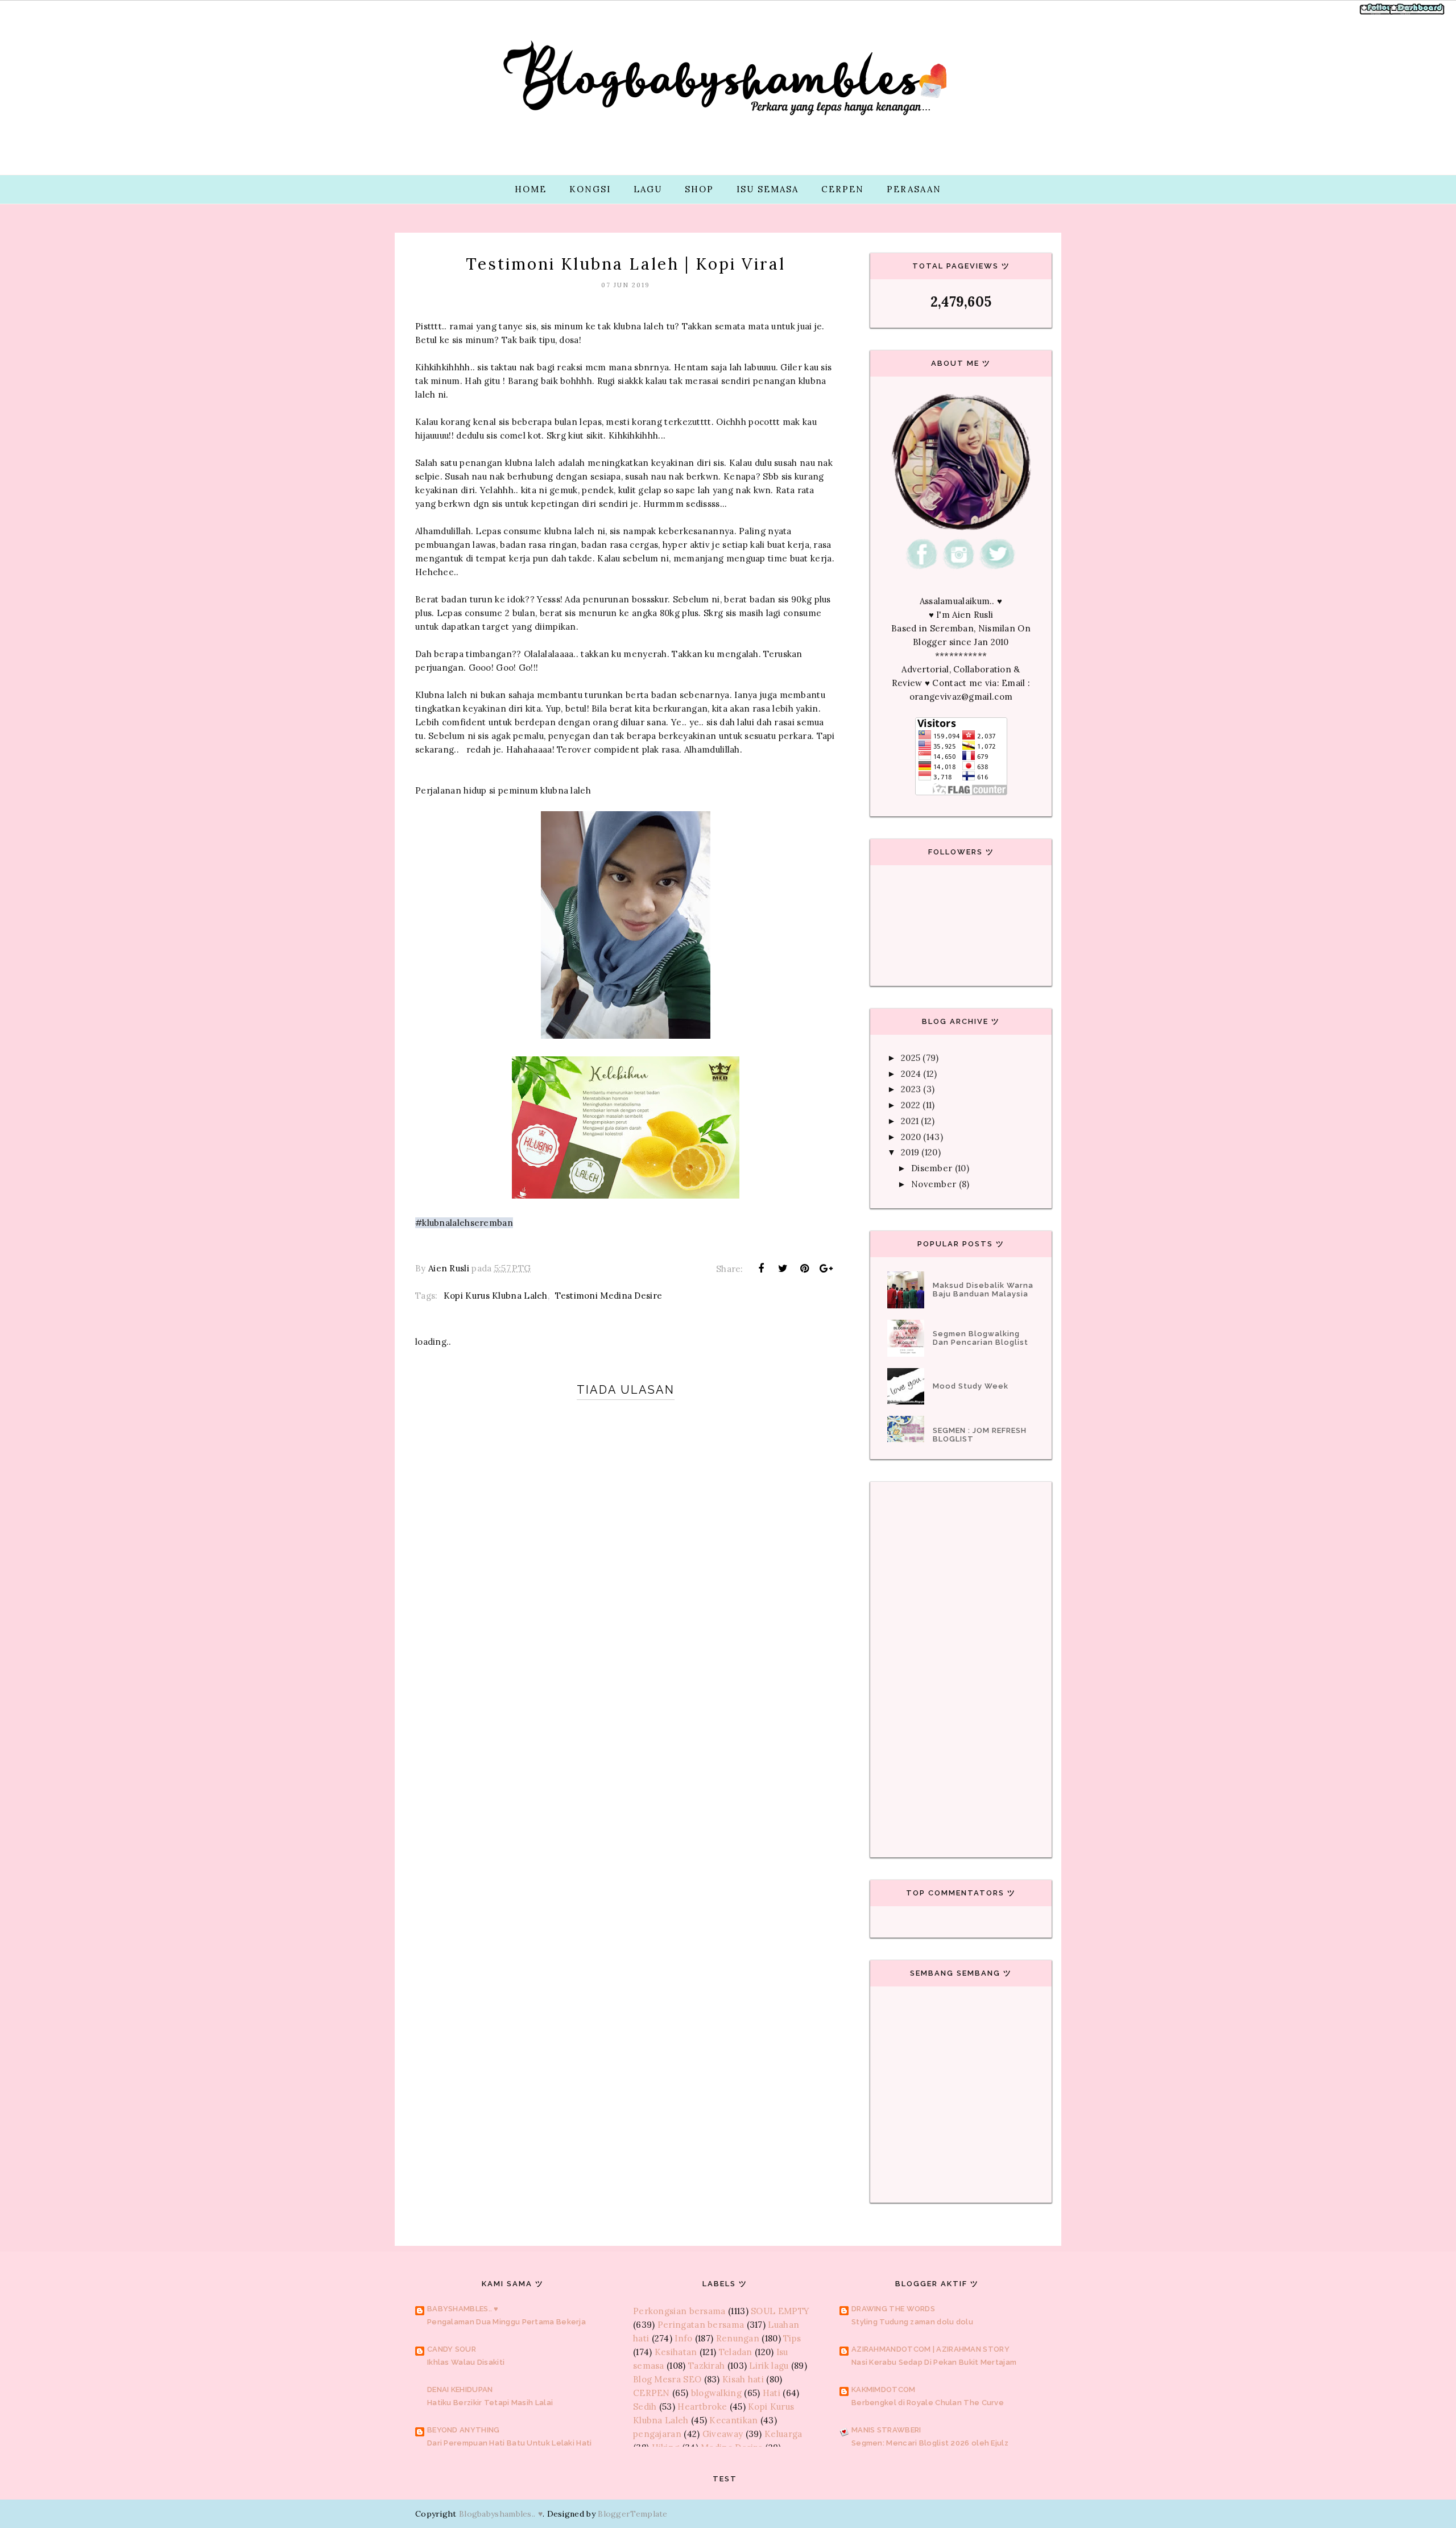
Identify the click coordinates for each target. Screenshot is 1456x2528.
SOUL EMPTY (780, 2311)
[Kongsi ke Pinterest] (805, 1269)
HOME (531, 189)
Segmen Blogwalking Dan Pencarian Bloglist (981, 1338)
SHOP (699, 189)
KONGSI (590, 189)
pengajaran (657, 2434)
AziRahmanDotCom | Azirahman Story (930, 2349)
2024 (911, 1074)
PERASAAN (914, 189)
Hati (772, 2393)
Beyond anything (464, 2430)
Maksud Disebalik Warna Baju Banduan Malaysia (983, 1290)
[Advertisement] (626, 1787)
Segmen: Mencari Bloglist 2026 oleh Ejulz (930, 2443)
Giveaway (723, 2434)
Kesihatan (676, 2352)
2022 (911, 1105)
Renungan (738, 2338)
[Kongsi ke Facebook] (761, 1269)
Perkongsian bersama (679, 2311)
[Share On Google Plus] (826, 1269)
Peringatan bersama (701, 2325)
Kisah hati (743, 2379)
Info (683, 2338)
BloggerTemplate (633, 2514)
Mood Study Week (971, 1386)
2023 (911, 1089)
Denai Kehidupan (460, 2389)
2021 (910, 1121)
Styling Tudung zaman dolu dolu (912, 2322)
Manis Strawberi (886, 2430)
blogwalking (716, 2393)
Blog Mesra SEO (667, 2379)
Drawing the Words (893, 2309)
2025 (911, 1058)
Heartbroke (702, 2407)
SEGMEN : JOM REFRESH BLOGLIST (980, 1435)
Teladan (736, 2352)
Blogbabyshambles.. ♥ (501, 2514)
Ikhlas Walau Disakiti (466, 2362)
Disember (932, 1168)
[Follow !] (1378, 13)
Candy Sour (452, 2349)
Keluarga (783, 2434)
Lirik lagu (769, 2366)
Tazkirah (706, 2366)
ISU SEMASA (768, 189)
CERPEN (843, 189)
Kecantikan (733, 2420)
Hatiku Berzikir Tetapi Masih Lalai (490, 2403)
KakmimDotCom (884, 2389)
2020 (911, 1137)
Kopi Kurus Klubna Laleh (496, 1296)
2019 (910, 1152)
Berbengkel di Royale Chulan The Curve (928, 2403)
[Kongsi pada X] (783, 1269)
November (934, 1184)
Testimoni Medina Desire (609, 1296)
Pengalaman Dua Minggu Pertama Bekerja (506, 2322)
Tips (792, 2338)
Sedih (645, 2407)
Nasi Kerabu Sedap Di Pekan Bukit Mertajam (934, 2362)
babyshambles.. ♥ (463, 2309)
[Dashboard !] (1417, 13)
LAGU (648, 189)
